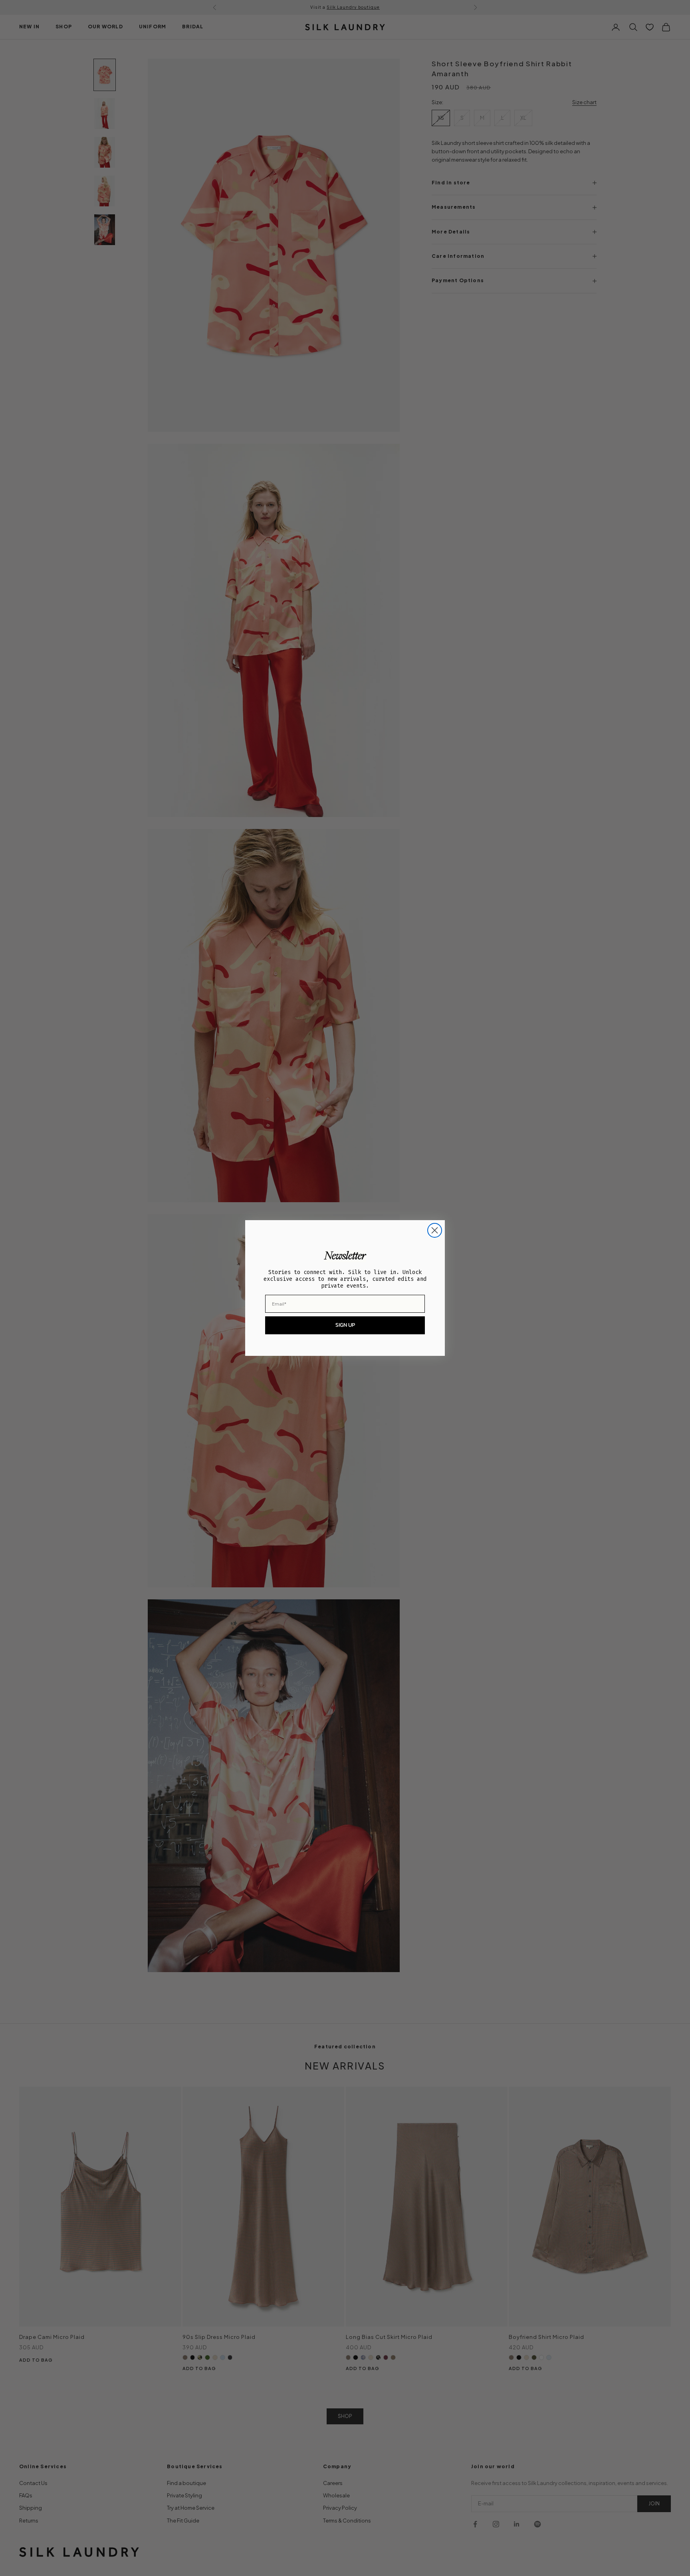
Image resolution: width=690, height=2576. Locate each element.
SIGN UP (345, 1325)
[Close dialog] (435, 1230)
